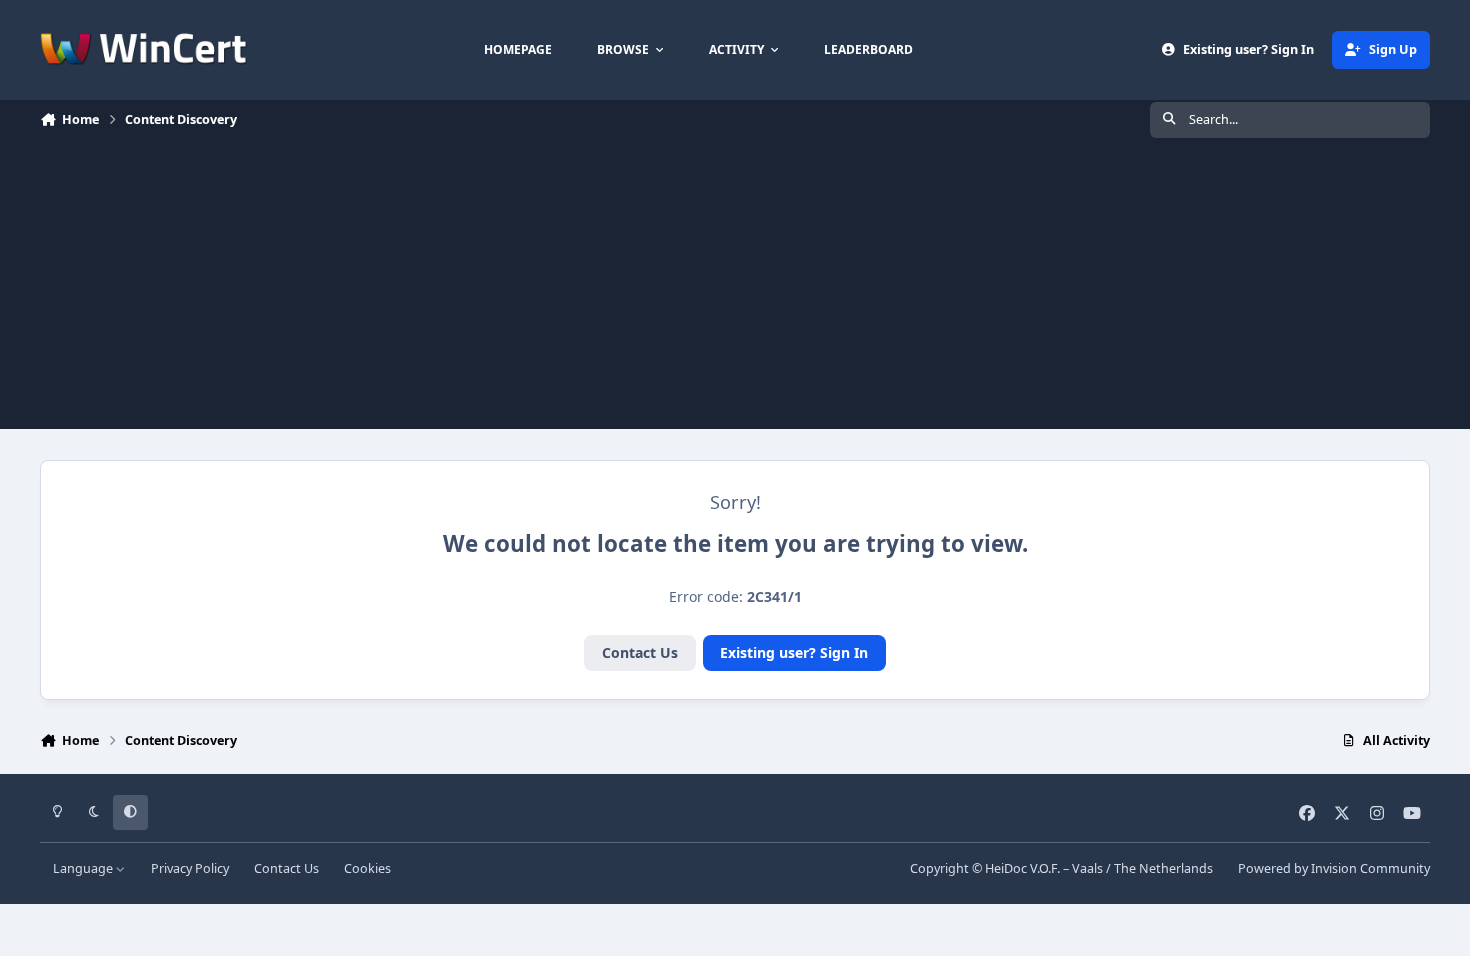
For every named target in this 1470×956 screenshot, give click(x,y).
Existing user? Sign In (794, 652)
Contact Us (640, 652)
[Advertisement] (735, 289)
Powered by (1334, 868)
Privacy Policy (190, 868)
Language (84, 868)
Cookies (367, 868)
